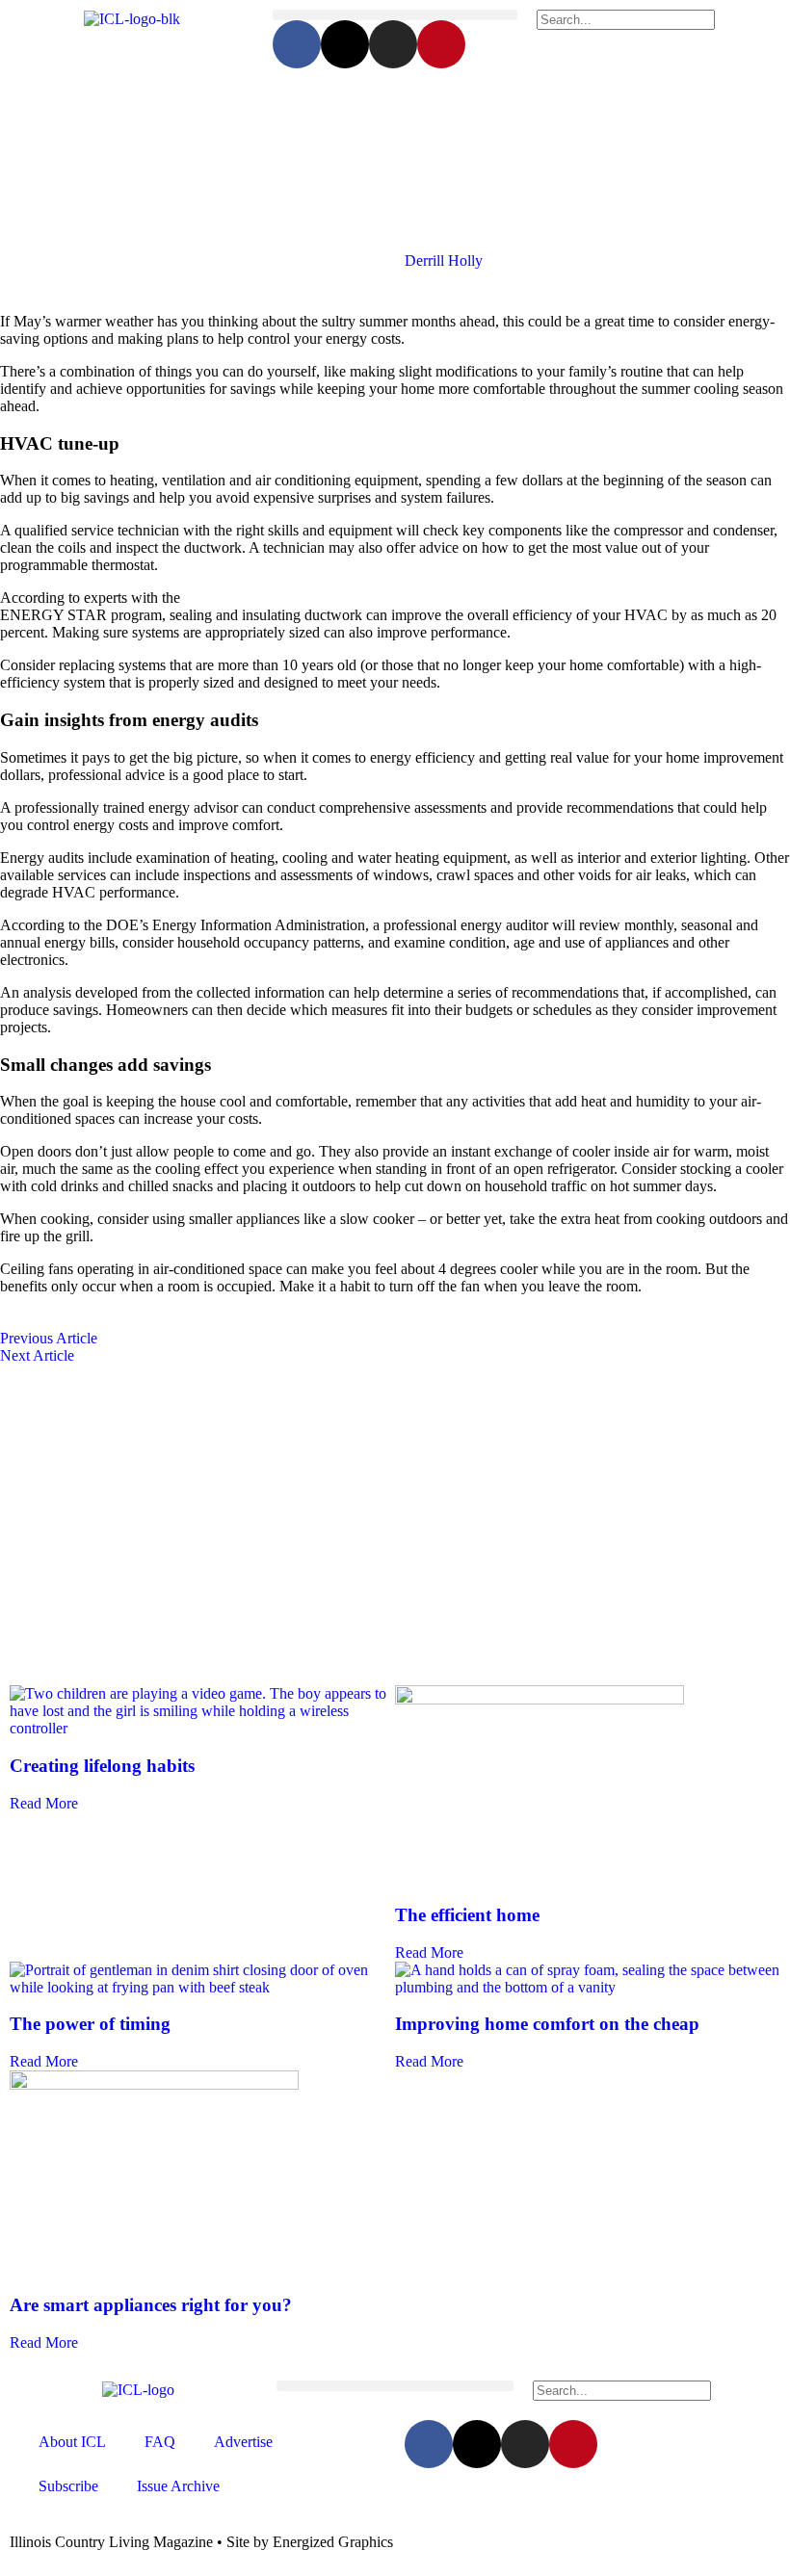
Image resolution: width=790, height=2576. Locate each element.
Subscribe (68, 2486)
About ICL (72, 2442)
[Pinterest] (441, 44)
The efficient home (467, 1915)
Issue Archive (178, 2486)
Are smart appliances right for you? (151, 2305)
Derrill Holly (444, 260)
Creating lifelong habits (102, 1766)
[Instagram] (393, 44)
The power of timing (90, 2024)
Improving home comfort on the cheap (547, 2024)
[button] (395, 15)
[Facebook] (297, 44)
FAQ (160, 2442)
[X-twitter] (345, 44)
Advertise (243, 2442)
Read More (44, 1803)
